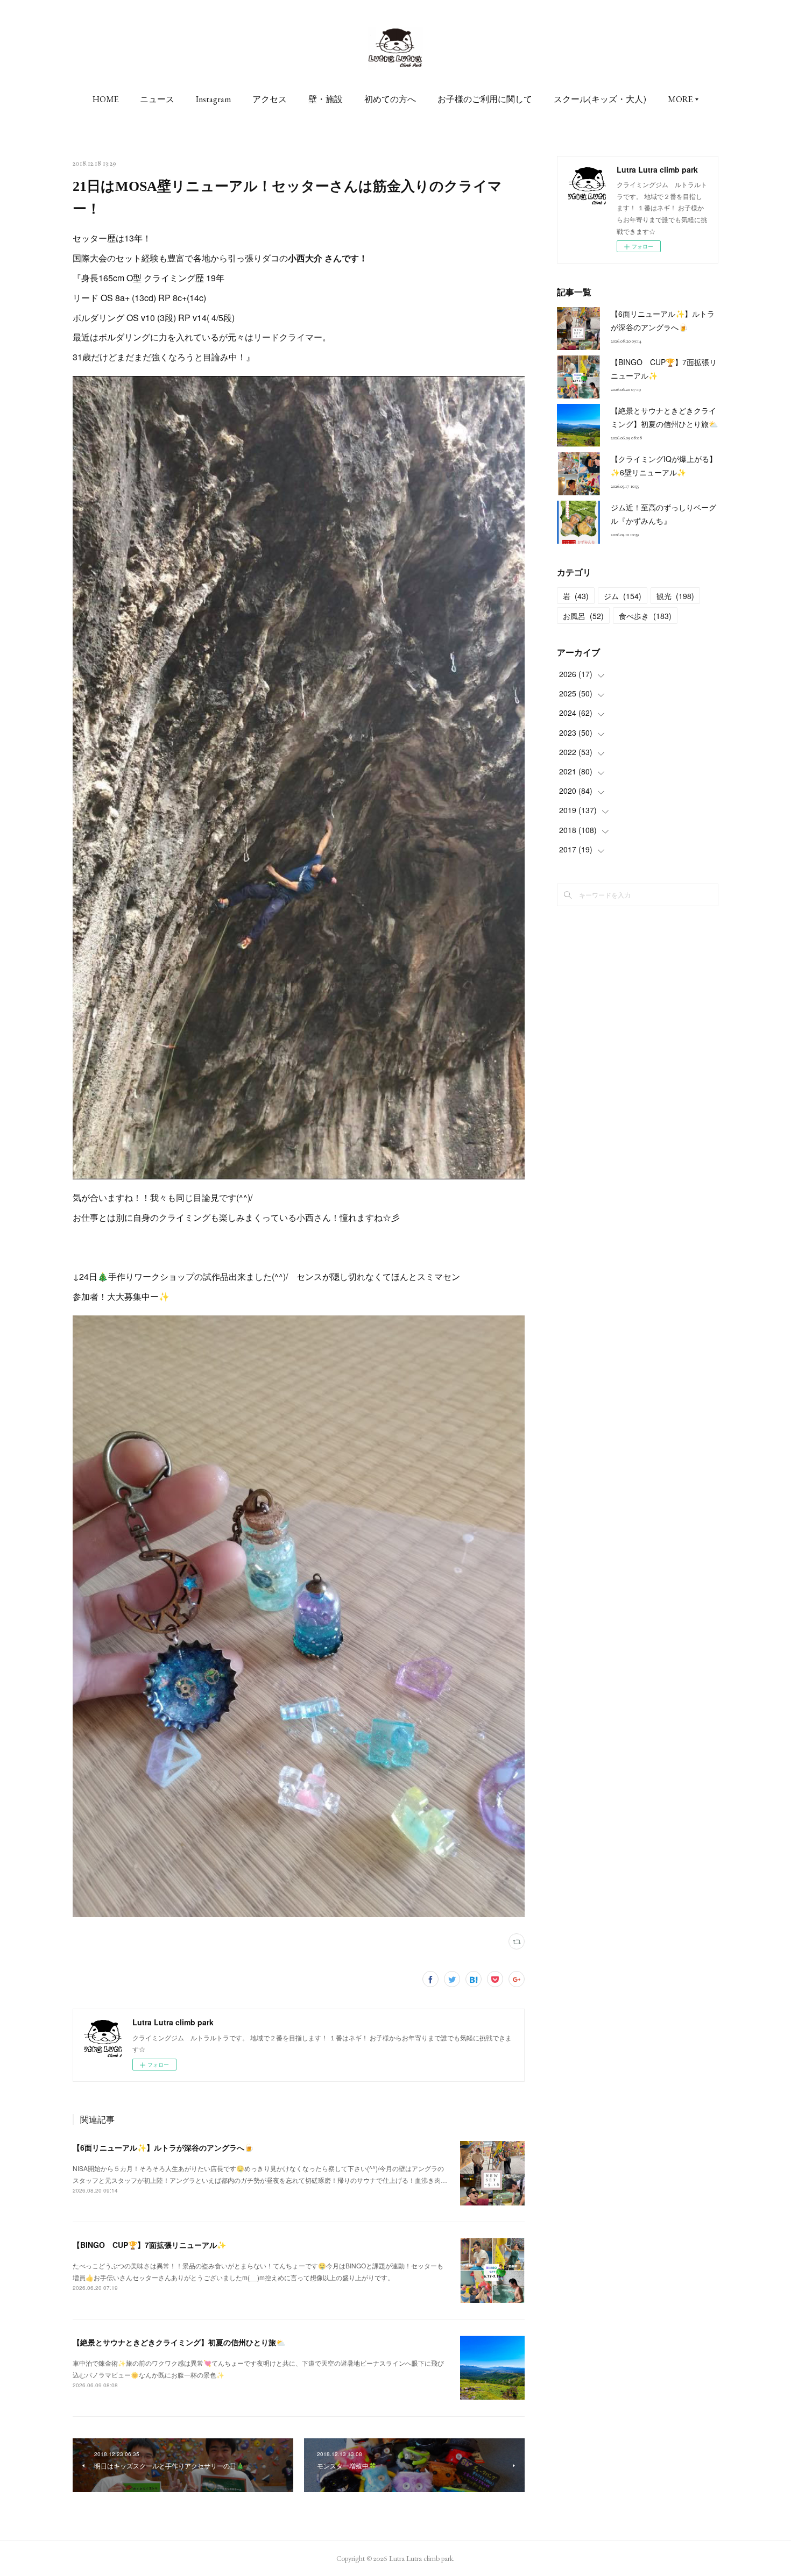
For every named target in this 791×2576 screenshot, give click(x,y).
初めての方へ (390, 99)
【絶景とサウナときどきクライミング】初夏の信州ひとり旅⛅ (179, 2342)
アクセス (270, 99)
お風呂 (583, 616)
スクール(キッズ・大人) (600, 99)
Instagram (213, 99)
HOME (105, 99)
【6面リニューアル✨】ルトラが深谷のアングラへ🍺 (163, 2147)
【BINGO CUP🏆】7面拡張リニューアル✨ (149, 2245)
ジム (623, 596)
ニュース (157, 99)
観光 (675, 596)
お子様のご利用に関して (485, 99)
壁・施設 (326, 99)
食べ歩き (645, 616)
